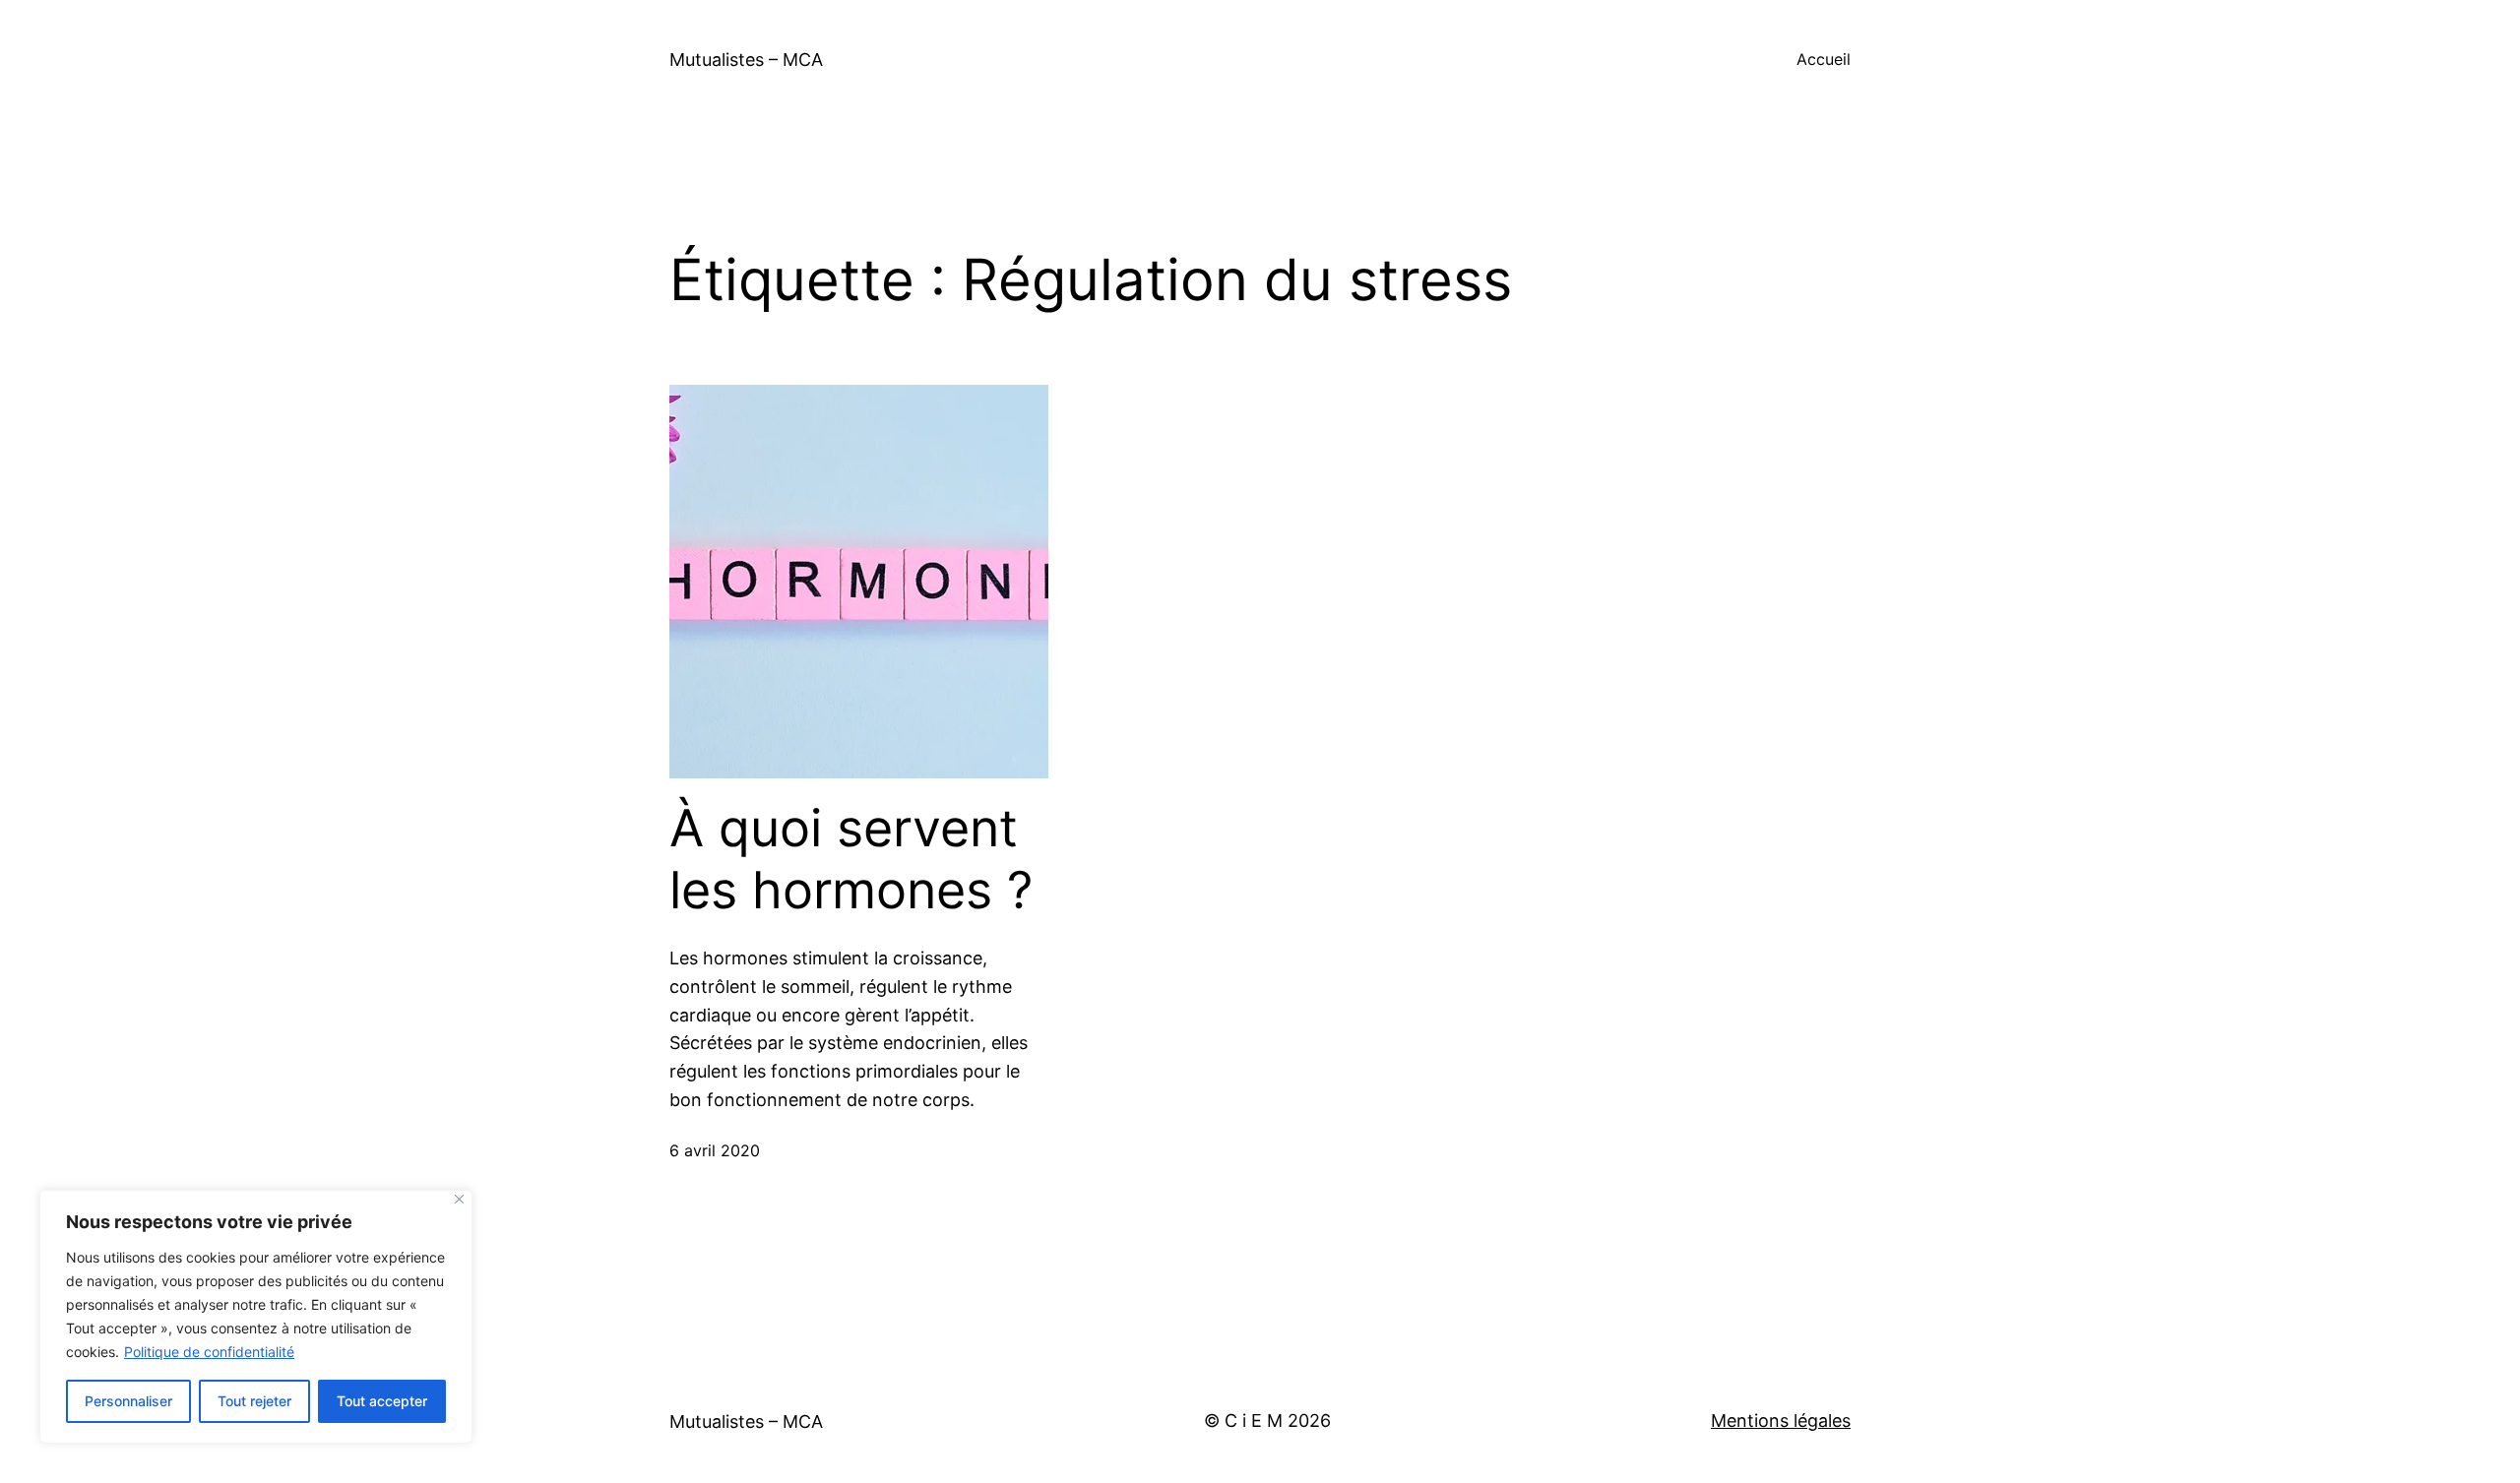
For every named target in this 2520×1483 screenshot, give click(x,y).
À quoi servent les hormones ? (851, 859)
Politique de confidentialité (209, 1352)
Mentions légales (1781, 1421)
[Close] (459, 1199)
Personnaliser (128, 1401)
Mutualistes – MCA (746, 60)
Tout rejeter (254, 1401)
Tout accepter (382, 1401)
